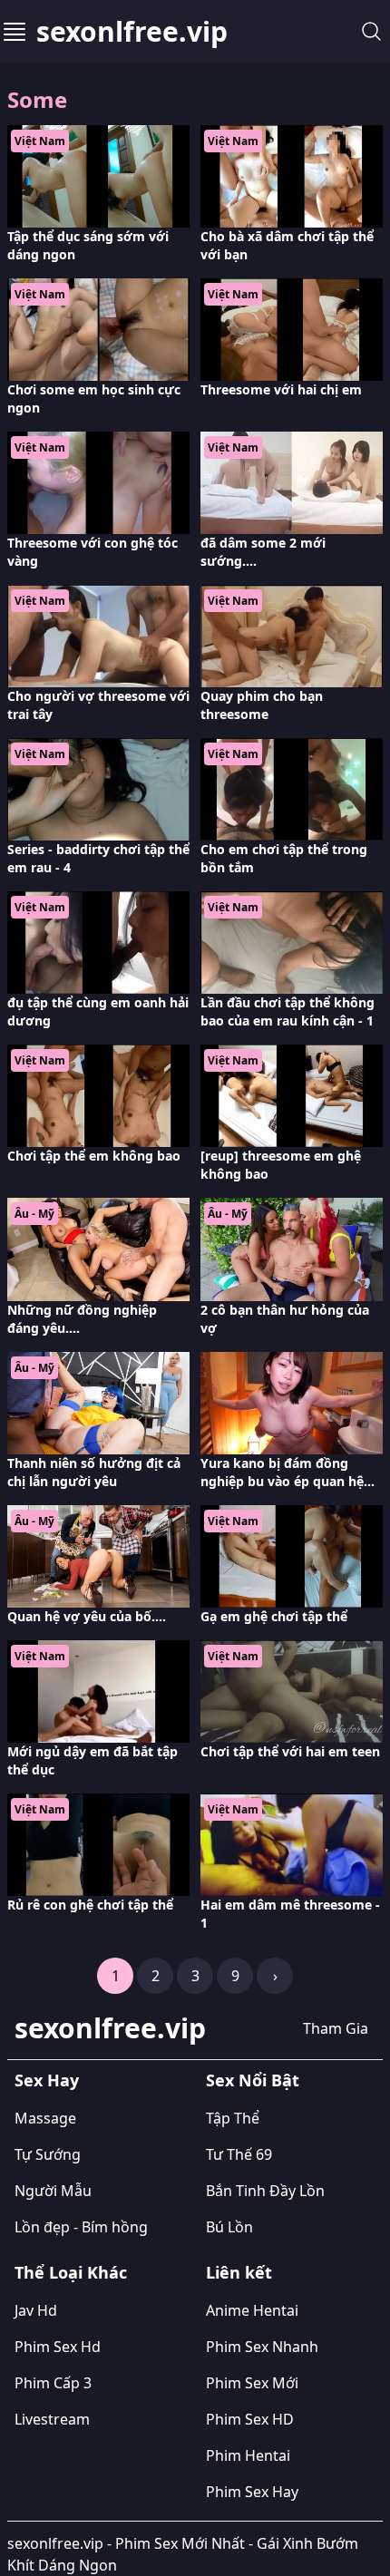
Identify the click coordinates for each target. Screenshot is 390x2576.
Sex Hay (47, 2080)
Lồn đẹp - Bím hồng (81, 2227)
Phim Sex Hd (58, 2347)
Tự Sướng (48, 2154)
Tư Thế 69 (239, 2154)
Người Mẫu (53, 2191)
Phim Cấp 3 (53, 2383)
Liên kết (239, 2272)
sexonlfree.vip (132, 32)
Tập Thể (233, 2118)
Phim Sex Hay (252, 2492)
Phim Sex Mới (252, 2383)
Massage (45, 2118)
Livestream (52, 2419)
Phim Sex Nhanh (262, 2347)
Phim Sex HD (250, 2419)
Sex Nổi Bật (253, 2080)
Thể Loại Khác (71, 2272)
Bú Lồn (229, 2227)
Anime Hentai (252, 2310)
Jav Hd (36, 2310)
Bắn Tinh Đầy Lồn (265, 2191)
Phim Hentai (248, 2455)
